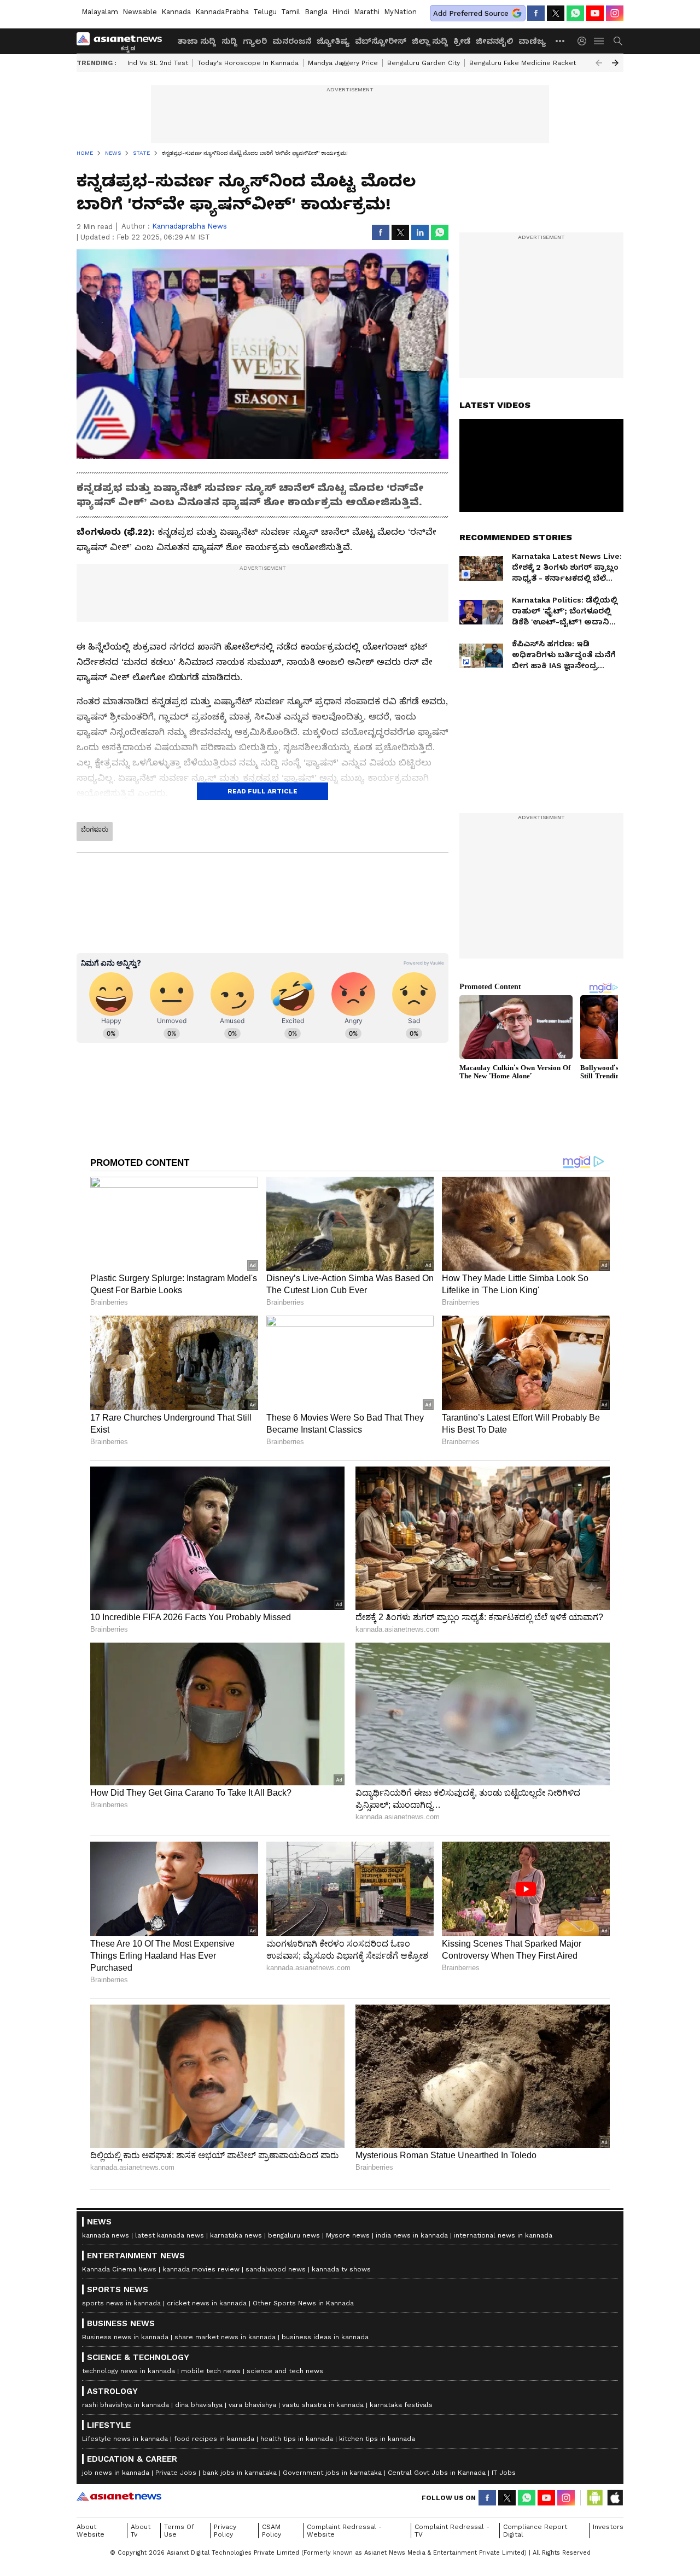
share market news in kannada (225, 2337)
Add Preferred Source (471, 13)
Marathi (367, 12)
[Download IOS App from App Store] (615, 2498)
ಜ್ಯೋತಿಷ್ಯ (333, 41)
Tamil (291, 12)
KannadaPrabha (222, 12)
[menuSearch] (618, 41)
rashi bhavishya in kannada (126, 2405)
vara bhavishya (252, 2405)
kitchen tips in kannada (377, 2439)
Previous (599, 63)
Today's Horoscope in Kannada (248, 63)
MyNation (400, 12)
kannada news (106, 2235)
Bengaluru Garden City (424, 63)
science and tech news (285, 2371)
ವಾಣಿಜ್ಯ (532, 41)
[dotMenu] (561, 41)
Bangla (316, 12)
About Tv (141, 2531)
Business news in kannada (125, 2337)
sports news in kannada (121, 2303)
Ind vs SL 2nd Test (158, 63)
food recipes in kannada (214, 2439)
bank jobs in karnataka (240, 2473)
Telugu (265, 12)
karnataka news (236, 2235)
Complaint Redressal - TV (452, 2531)
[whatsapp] (575, 13)
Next (615, 63)
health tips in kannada (297, 2439)
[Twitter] (556, 13)
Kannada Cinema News (119, 2269)
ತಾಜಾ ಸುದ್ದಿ (197, 41)
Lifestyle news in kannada (125, 2439)
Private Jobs (176, 2473)
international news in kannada (503, 2235)
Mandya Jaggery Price (343, 63)
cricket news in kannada (207, 2303)
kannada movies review (201, 2269)
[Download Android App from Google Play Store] (595, 2498)
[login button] (585, 41)
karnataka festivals (401, 2405)
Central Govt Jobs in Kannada (437, 2473)
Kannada (176, 12)
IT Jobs (504, 2473)
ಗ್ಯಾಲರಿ (255, 41)
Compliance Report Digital (535, 2531)
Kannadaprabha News (189, 226)
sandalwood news (276, 2269)
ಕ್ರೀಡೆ (462, 41)
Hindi (341, 12)
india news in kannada (412, 2235)
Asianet (119, 2496)
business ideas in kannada (325, 2337)
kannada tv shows (341, 2269)
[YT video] (595, 13)
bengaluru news (294, 2235)
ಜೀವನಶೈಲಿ (494, 41)
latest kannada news (170, 2235)
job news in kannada (116, 2473)
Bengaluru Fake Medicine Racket (523, 63)
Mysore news (348, 2235)
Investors (608, 2527)
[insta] (615, 13)
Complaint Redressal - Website (344, 2531)
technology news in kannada (129, 2371)
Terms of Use (179, 2531)
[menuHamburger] (599, 41)
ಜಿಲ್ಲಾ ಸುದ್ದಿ (430, 41)
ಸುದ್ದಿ (229, 41)
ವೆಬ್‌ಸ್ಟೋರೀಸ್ (381, 41)
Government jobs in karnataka (332, 2473)
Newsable (140, 12)
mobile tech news (211, 2371)
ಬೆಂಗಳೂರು (95, 830)
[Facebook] (536, 13)
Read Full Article (262, 791)
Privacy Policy (225, 2531)
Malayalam (100, 12)
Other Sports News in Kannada (303, 2303)
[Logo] (123, 41)
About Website (91, 2531)
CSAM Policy (272, 2531)
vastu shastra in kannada (323, 2405)
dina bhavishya (199, 2405)
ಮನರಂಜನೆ (292, 41)
